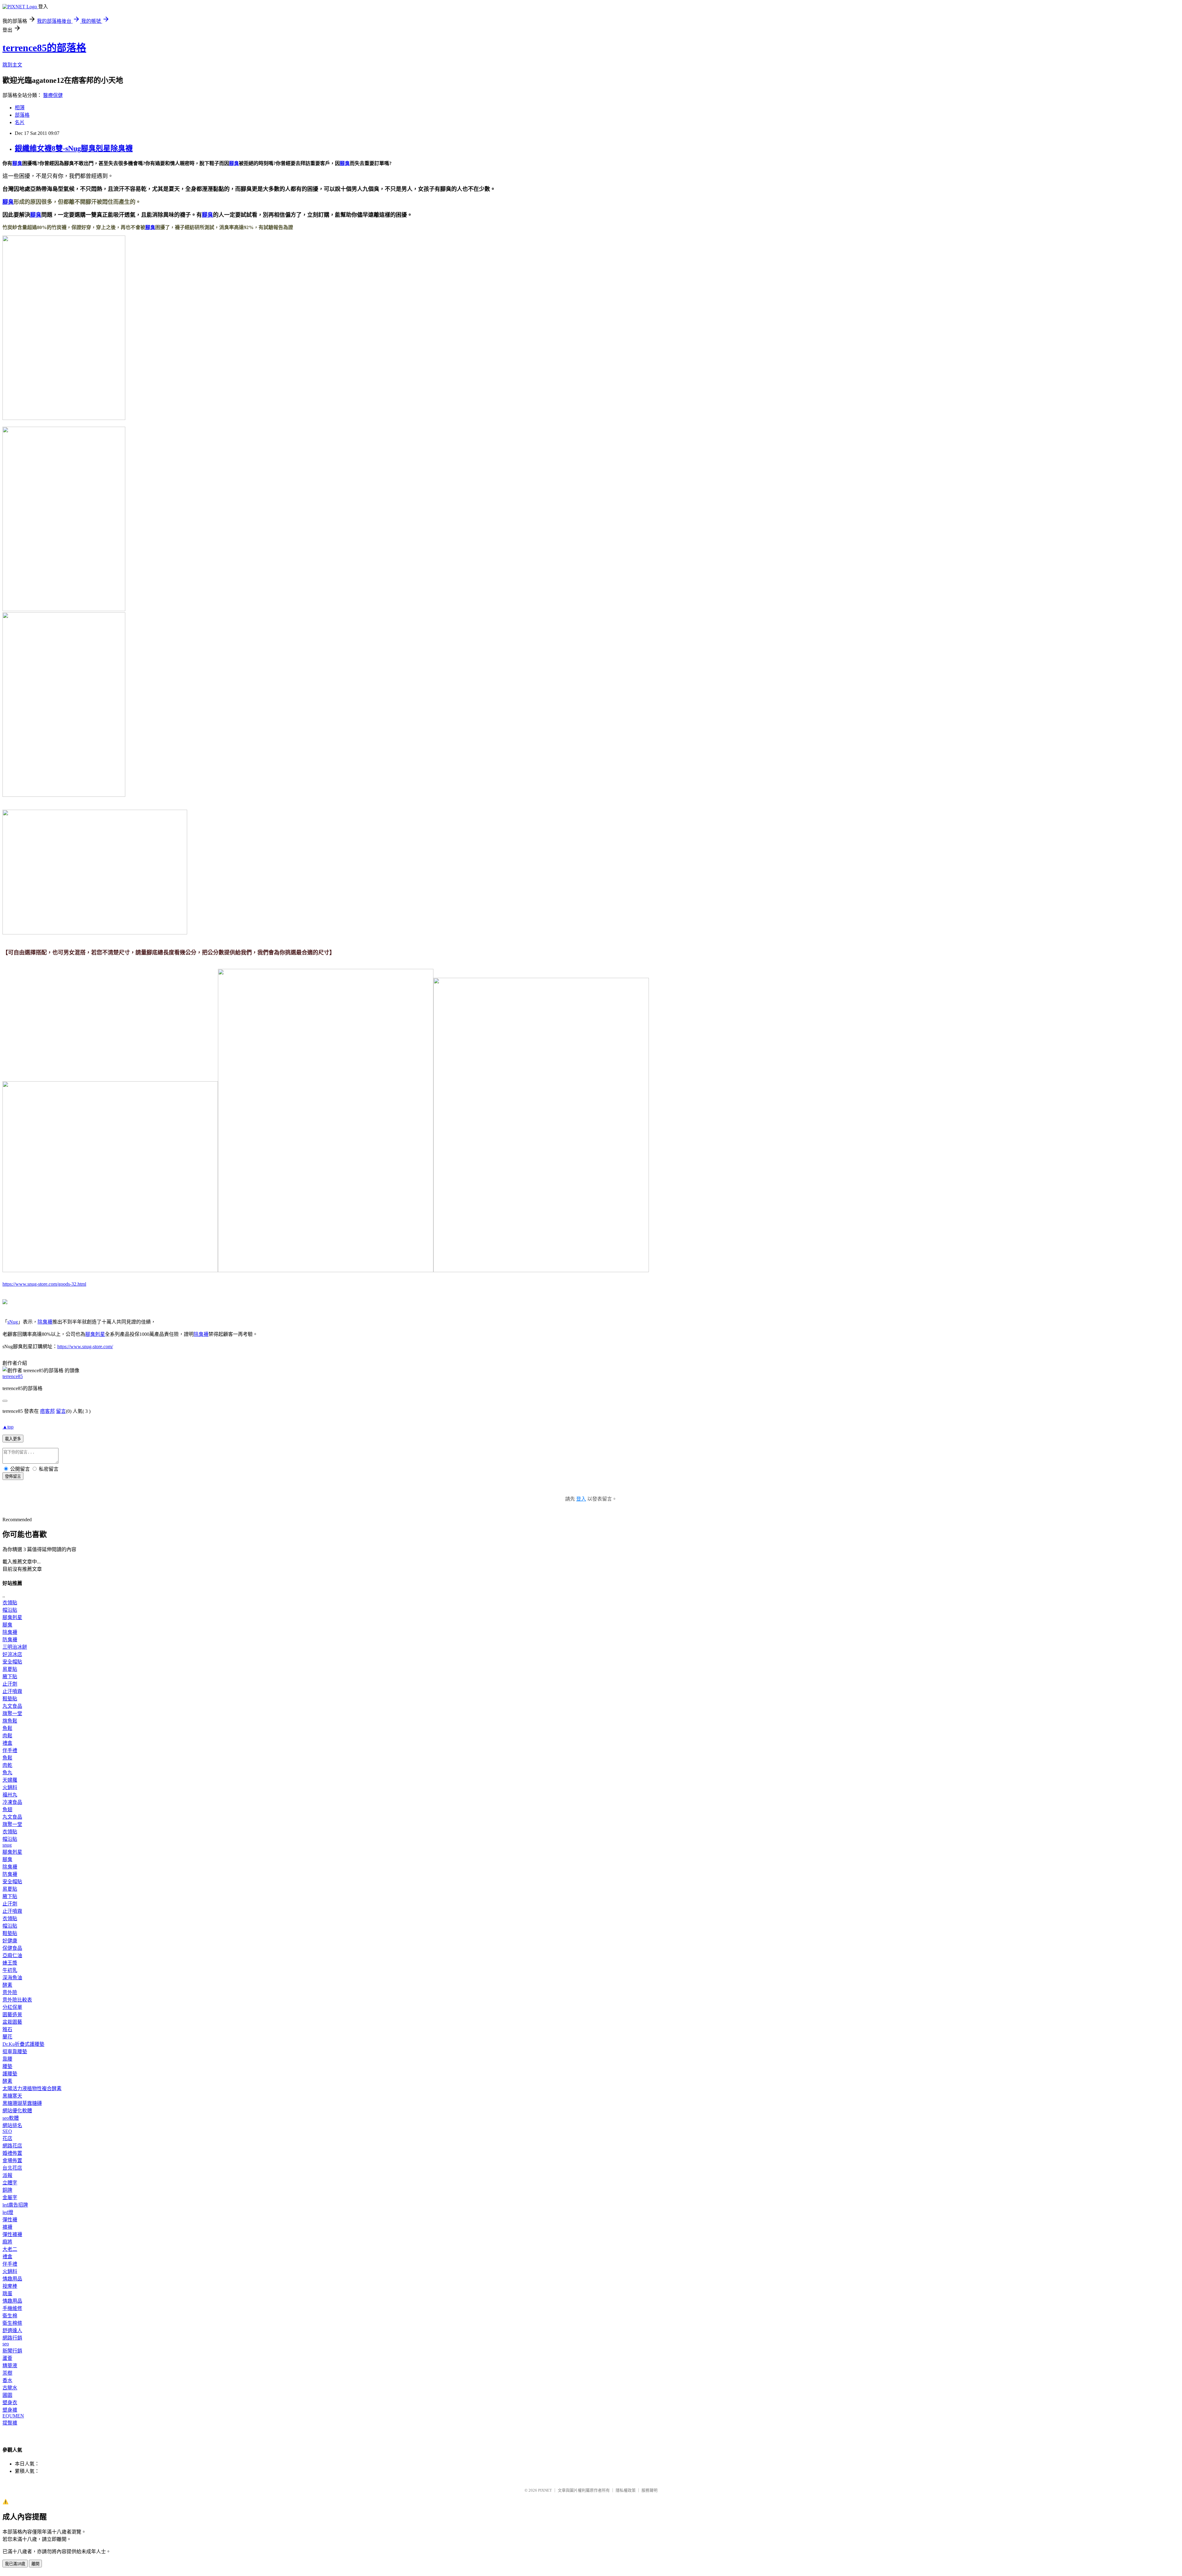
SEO (7, 2131)
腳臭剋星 (95, 1334)
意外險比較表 (17, 2000)
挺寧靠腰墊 (15, 2052)
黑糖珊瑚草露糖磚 (22, 2103)
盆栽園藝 (12, 2022)
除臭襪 (45, 1322)
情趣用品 (12, 2279)
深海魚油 (12, 1978)
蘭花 (7, 2037)
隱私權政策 (626, 2490)
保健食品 (12, 1948)
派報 (7, 2175)
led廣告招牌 (15, 2205)
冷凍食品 (12, 1802)
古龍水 (10, 2388)
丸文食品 (12, 1706)
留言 (61, 1411)
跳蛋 (7, 2294)
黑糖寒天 (12, 2096)
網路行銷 (12, 2338)
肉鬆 (7, 1736)
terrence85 (13, 1376)
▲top (8, 1427)
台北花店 (12, 2168)
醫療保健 (53, 95)
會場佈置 (12, 2161)
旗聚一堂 (12, 1713)
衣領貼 (10, 1603)
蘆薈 (7, 2358)
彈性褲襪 (12, 2234)
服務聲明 (649, 2490)
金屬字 (10, 2197)
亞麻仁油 (12, 1955)
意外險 (10, 1992)
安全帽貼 (12, 1662)
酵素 (7, 1985)
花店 (7, 2138)
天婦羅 (10, 1780)
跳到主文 (12, 65)
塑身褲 (10, 2410)
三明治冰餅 (15, 1647)
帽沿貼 (10, 1610)
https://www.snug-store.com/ (85, 1346)
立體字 (10, 2183)
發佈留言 (13, 1476)
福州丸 (10, 1795)
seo (6, 2344)
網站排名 (12, 2125)
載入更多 (13, 1439)
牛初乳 (10, 1970)
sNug (13, 1322)
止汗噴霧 (12, 1691)
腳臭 (17, 163)
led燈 (8, 2212)
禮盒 (7, 1743)
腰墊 (7, 2066)
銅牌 (7, 2190)
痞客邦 (47, 1411)
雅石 (7, 2029)
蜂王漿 (10, 1963)
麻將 (7, 2242)
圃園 (7, 2395)
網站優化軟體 (17, 2111)
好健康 (10, 1941)
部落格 (22, 115)
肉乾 (7, 1765)
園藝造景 (12, 2015)
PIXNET (545, 2490)
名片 (20, 122)
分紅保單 (12, 2007)
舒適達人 (12, 2330)
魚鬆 (7, 1728)
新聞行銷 (12, 2351)
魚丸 (7, 1773)
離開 (35, 2564)
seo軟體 (11, 2118)
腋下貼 (10, 1677)
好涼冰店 (12, 1654)
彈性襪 (10, 2220)
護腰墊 (10, 2074)
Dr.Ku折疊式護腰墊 (23, 2044)
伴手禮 (10, 1750)
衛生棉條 (12, 2323)
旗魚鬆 (10, 1721)
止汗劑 (10, 1684)
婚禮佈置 (12, 2153)
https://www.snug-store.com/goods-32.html (44, 1284)
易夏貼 (10, 1669)
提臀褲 (10, 2423)
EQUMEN (13, 2416)
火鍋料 (10, 1787)
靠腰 (7, 2059)
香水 (7, 2380)
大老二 (10, 2249)
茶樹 (7, 2373)
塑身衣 (10, 2403)
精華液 (10, 2366)
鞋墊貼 (10, 1699)
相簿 (20, 108)
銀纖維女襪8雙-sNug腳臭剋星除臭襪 (74, 148)
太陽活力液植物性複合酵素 (32, 2088)
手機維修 (12, 2308)
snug (7, 1845)
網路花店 (12, 2146)
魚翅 (7, 1810)
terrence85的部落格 (44, 48)
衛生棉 (10, 2316)
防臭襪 (10, 1640)
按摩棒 (10, 2286)
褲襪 (7, 2227)
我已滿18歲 (15, 2564)
